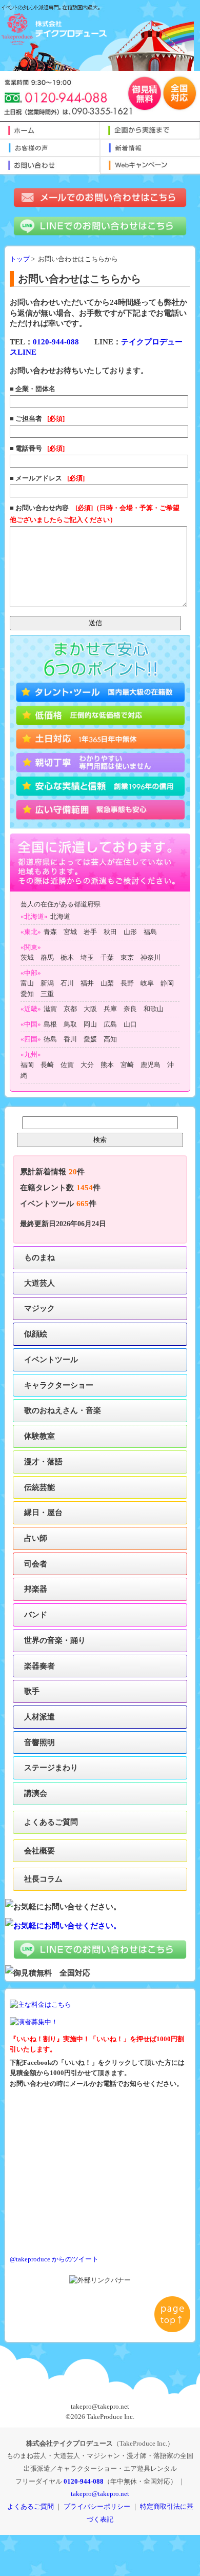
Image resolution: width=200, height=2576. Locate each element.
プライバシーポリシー (97, 2506)
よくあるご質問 (51, 1822)
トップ (20, 259)
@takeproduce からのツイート (54, 2259)
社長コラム (43, 1879)
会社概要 (39, 1851)
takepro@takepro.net (100, 2494)
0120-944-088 (56, 342)
